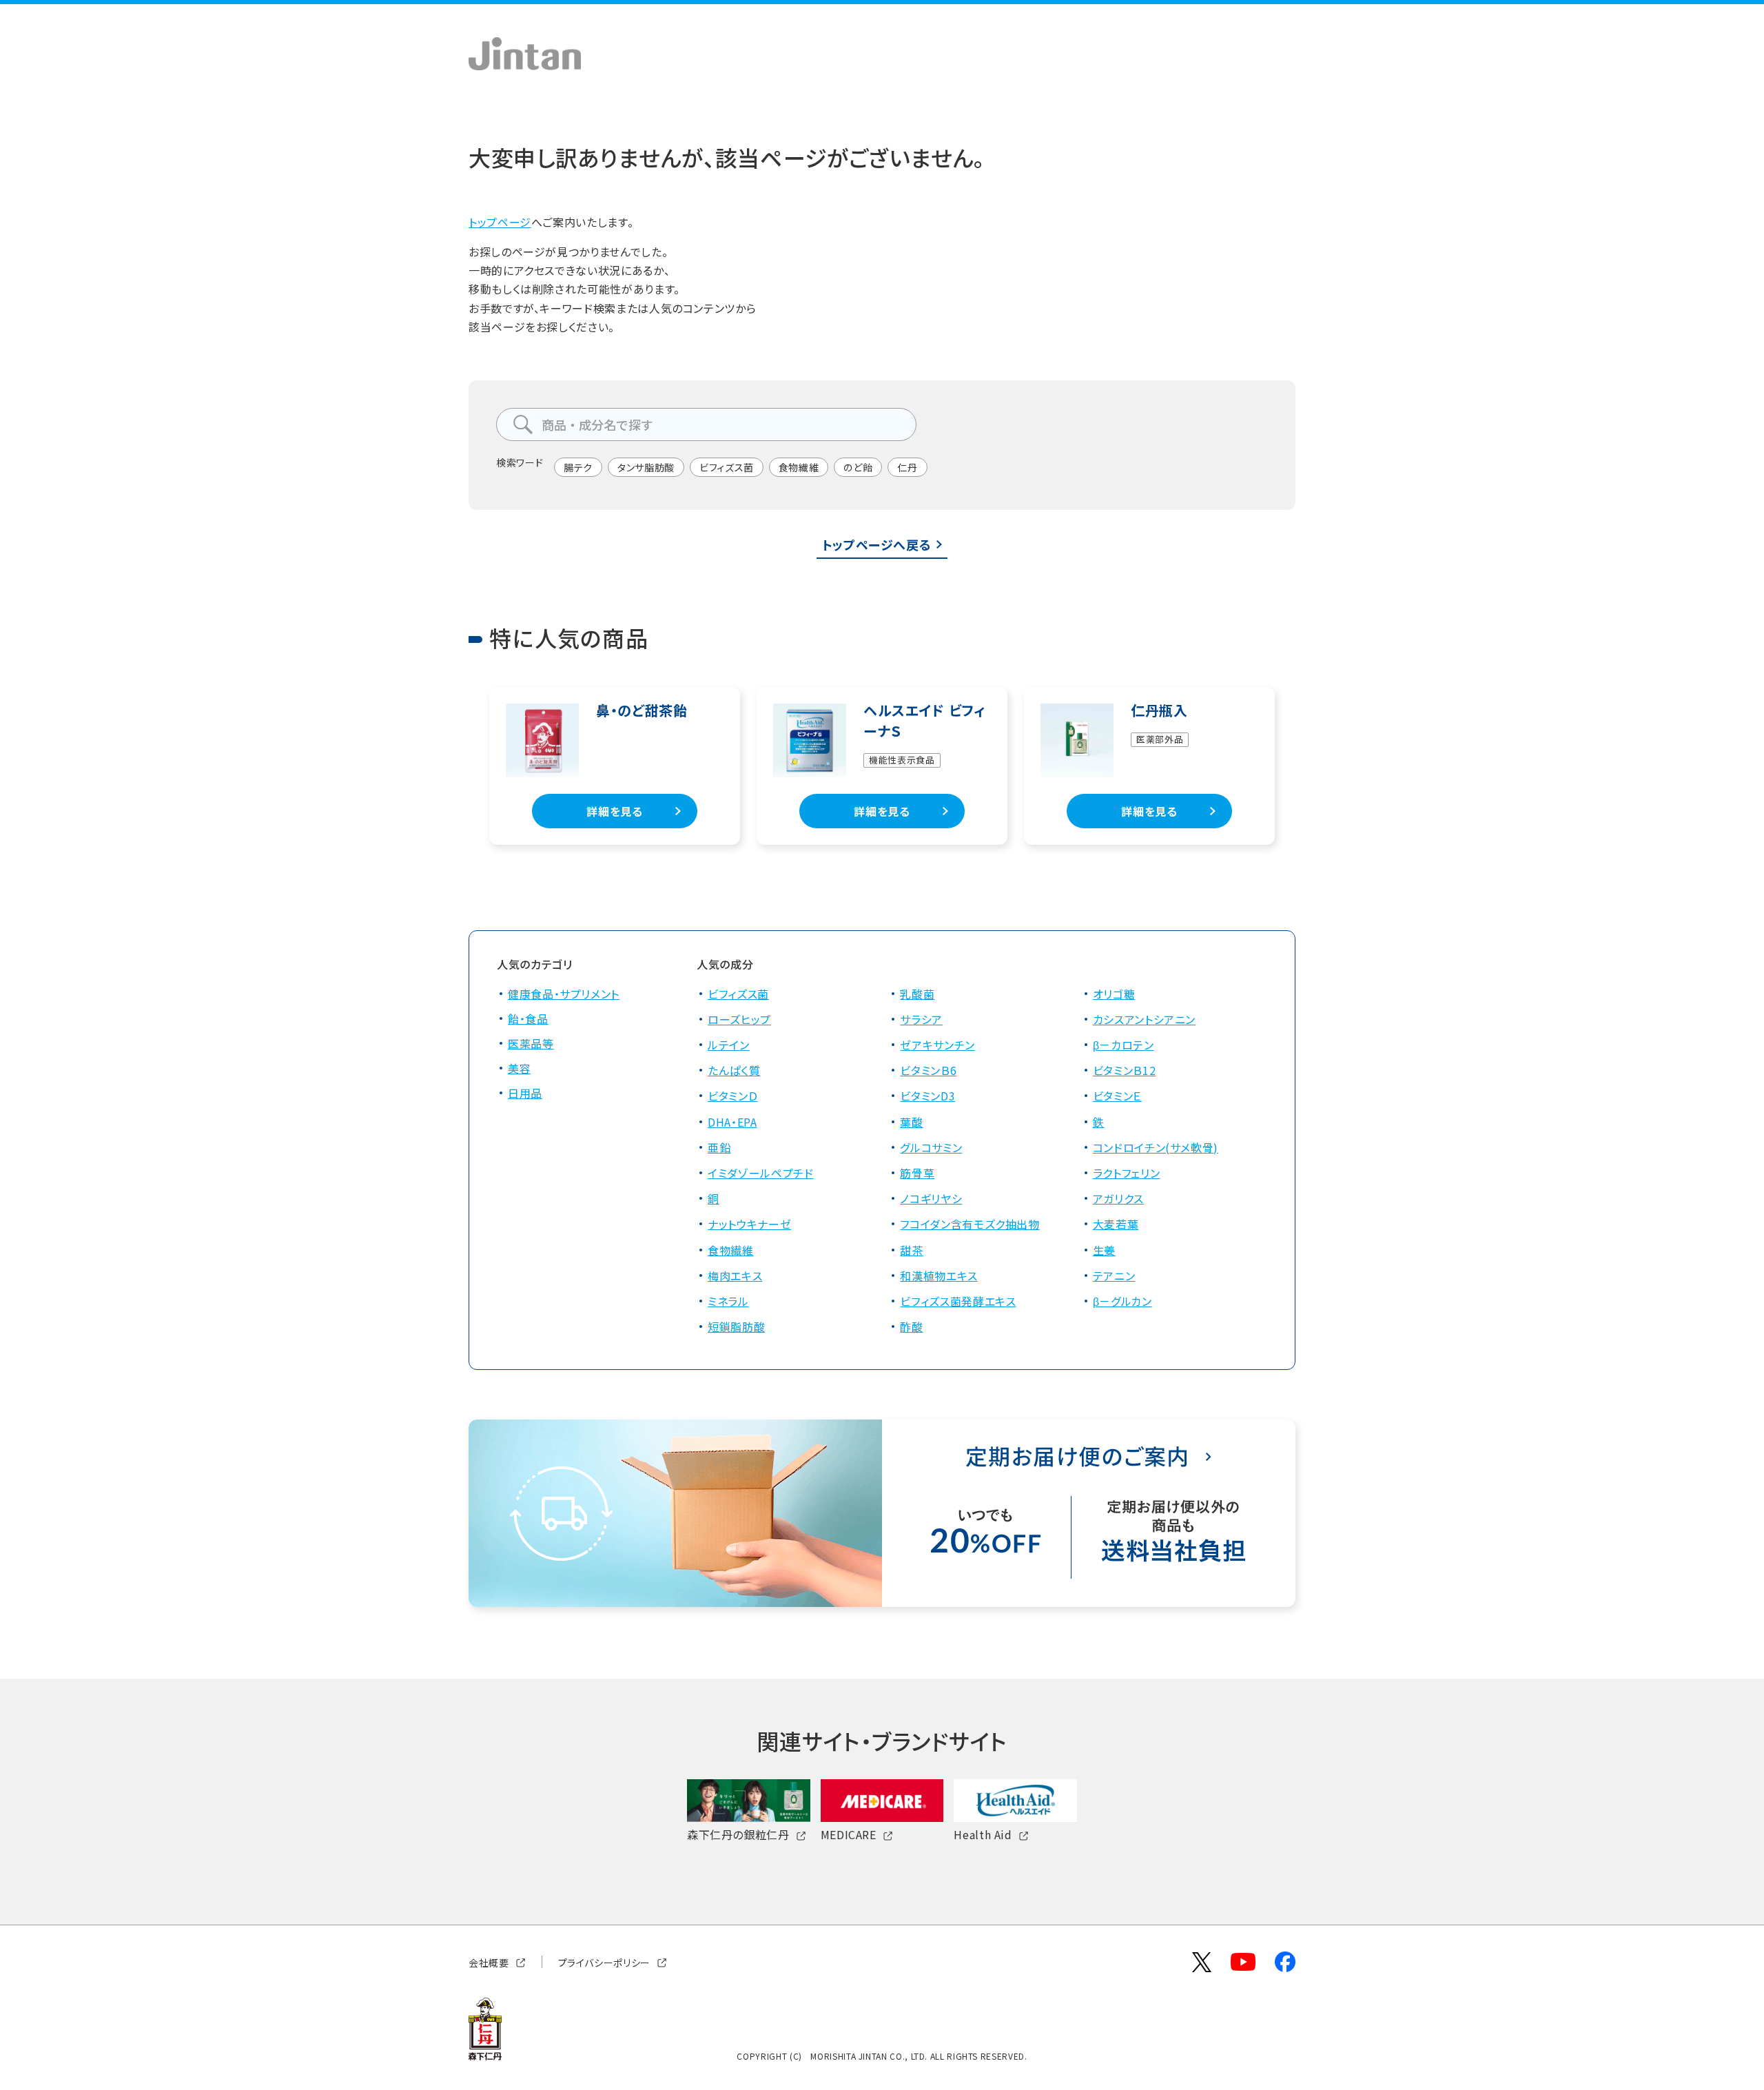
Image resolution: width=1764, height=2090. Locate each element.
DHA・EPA (732, 1122)
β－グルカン (1122, 1301)
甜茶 (911, 1250)
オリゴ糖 (1114, 994)
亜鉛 (719, 1147)
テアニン (1114, 1275)
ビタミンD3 (927, 1096)
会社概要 (489, 1962)
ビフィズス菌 (727, 467)
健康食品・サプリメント (564, 994)
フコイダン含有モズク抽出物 (970, 1224)
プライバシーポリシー (604, 1962)
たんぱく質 (734, 1070)
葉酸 (911, 1122)
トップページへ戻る (877, 544)
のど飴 (858, 467)
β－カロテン (1124, 1045)
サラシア (921, 1019)
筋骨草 (917, 1173)
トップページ (500, 222)
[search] (523, 424)
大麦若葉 (1116, 1224)
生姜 (1104, 1250)
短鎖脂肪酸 (736, 1326)
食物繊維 (799, 467)
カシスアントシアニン (1144, 1019)
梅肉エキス (735, 1275)
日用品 (525, 1093)
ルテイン (729, 1045)
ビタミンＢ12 (1124, 1070)
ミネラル (728, 1301)
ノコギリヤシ (931, 1198)
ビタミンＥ (1117, 1096)
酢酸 (911, 1326)
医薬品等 (531, 1043)
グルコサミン (931, 1147)
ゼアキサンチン (937, 1045)
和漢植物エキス (939, 1275)
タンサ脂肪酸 (646, 467)
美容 (519, 1068)
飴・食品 (528, 1018)
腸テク (578, 467)
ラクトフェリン (1126, 1173)
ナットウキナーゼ (749, 1224)
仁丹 (907, 467)
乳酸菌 (917, 994)
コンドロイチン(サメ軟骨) (1156, 1147)
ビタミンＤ (732, 1096)
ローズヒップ (739, 1019)
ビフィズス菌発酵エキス (958, 1301)
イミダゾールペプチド (760, 1173)
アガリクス (1118, 1198)
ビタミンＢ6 (928, 1070)
